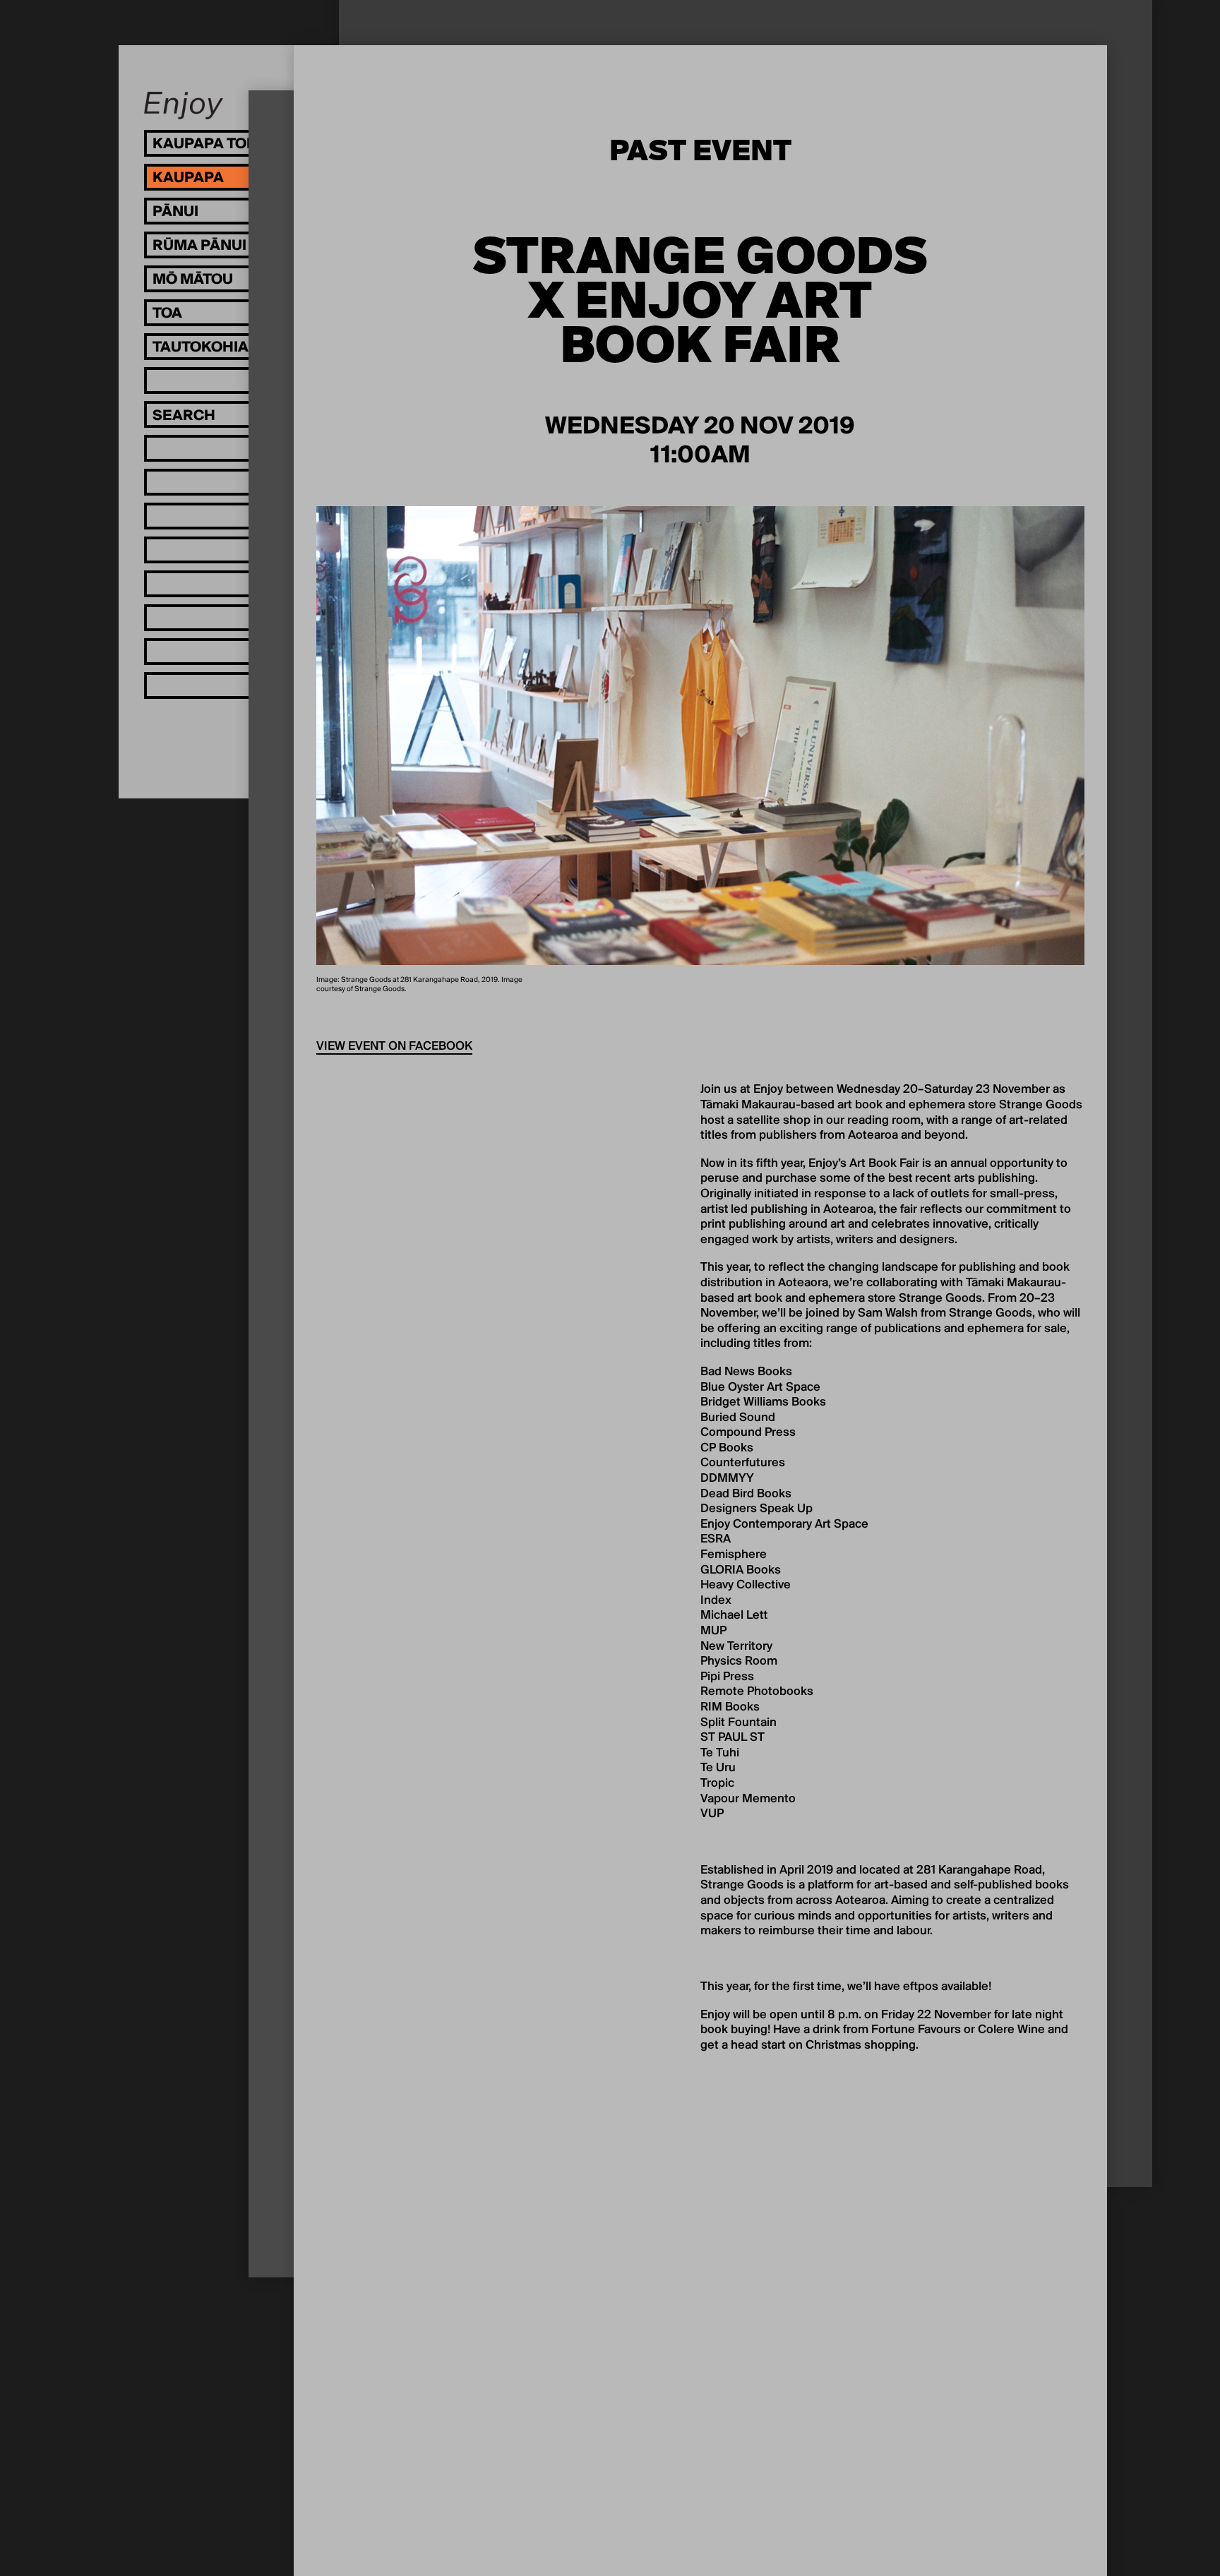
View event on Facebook (394, 1047)
